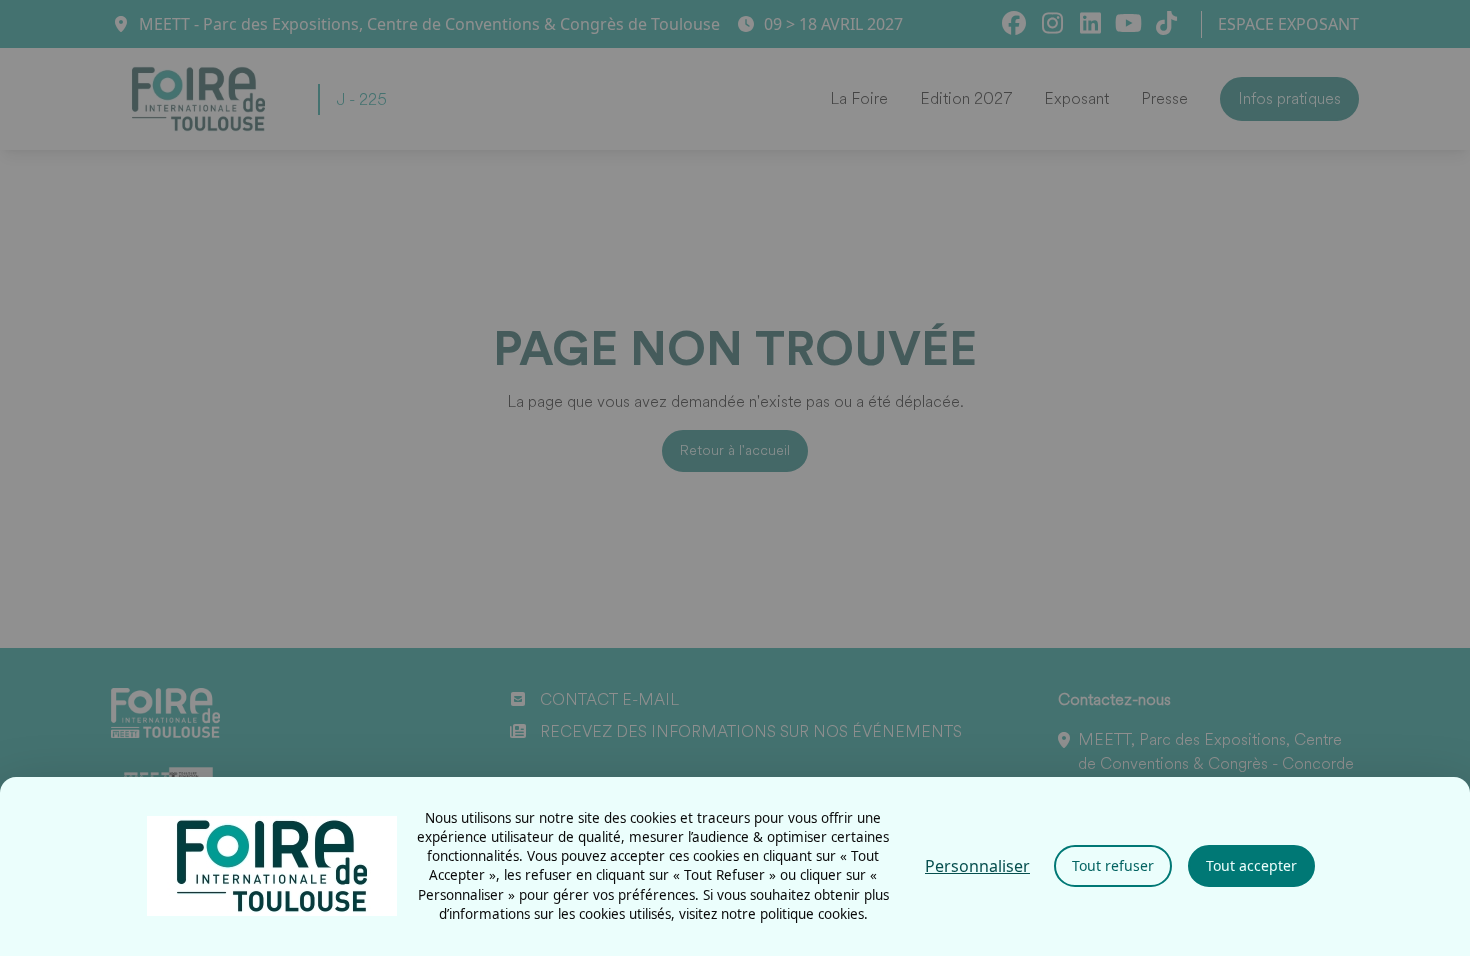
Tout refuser (1113, 865)
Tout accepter (1251, 865)
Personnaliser (977, 866)
